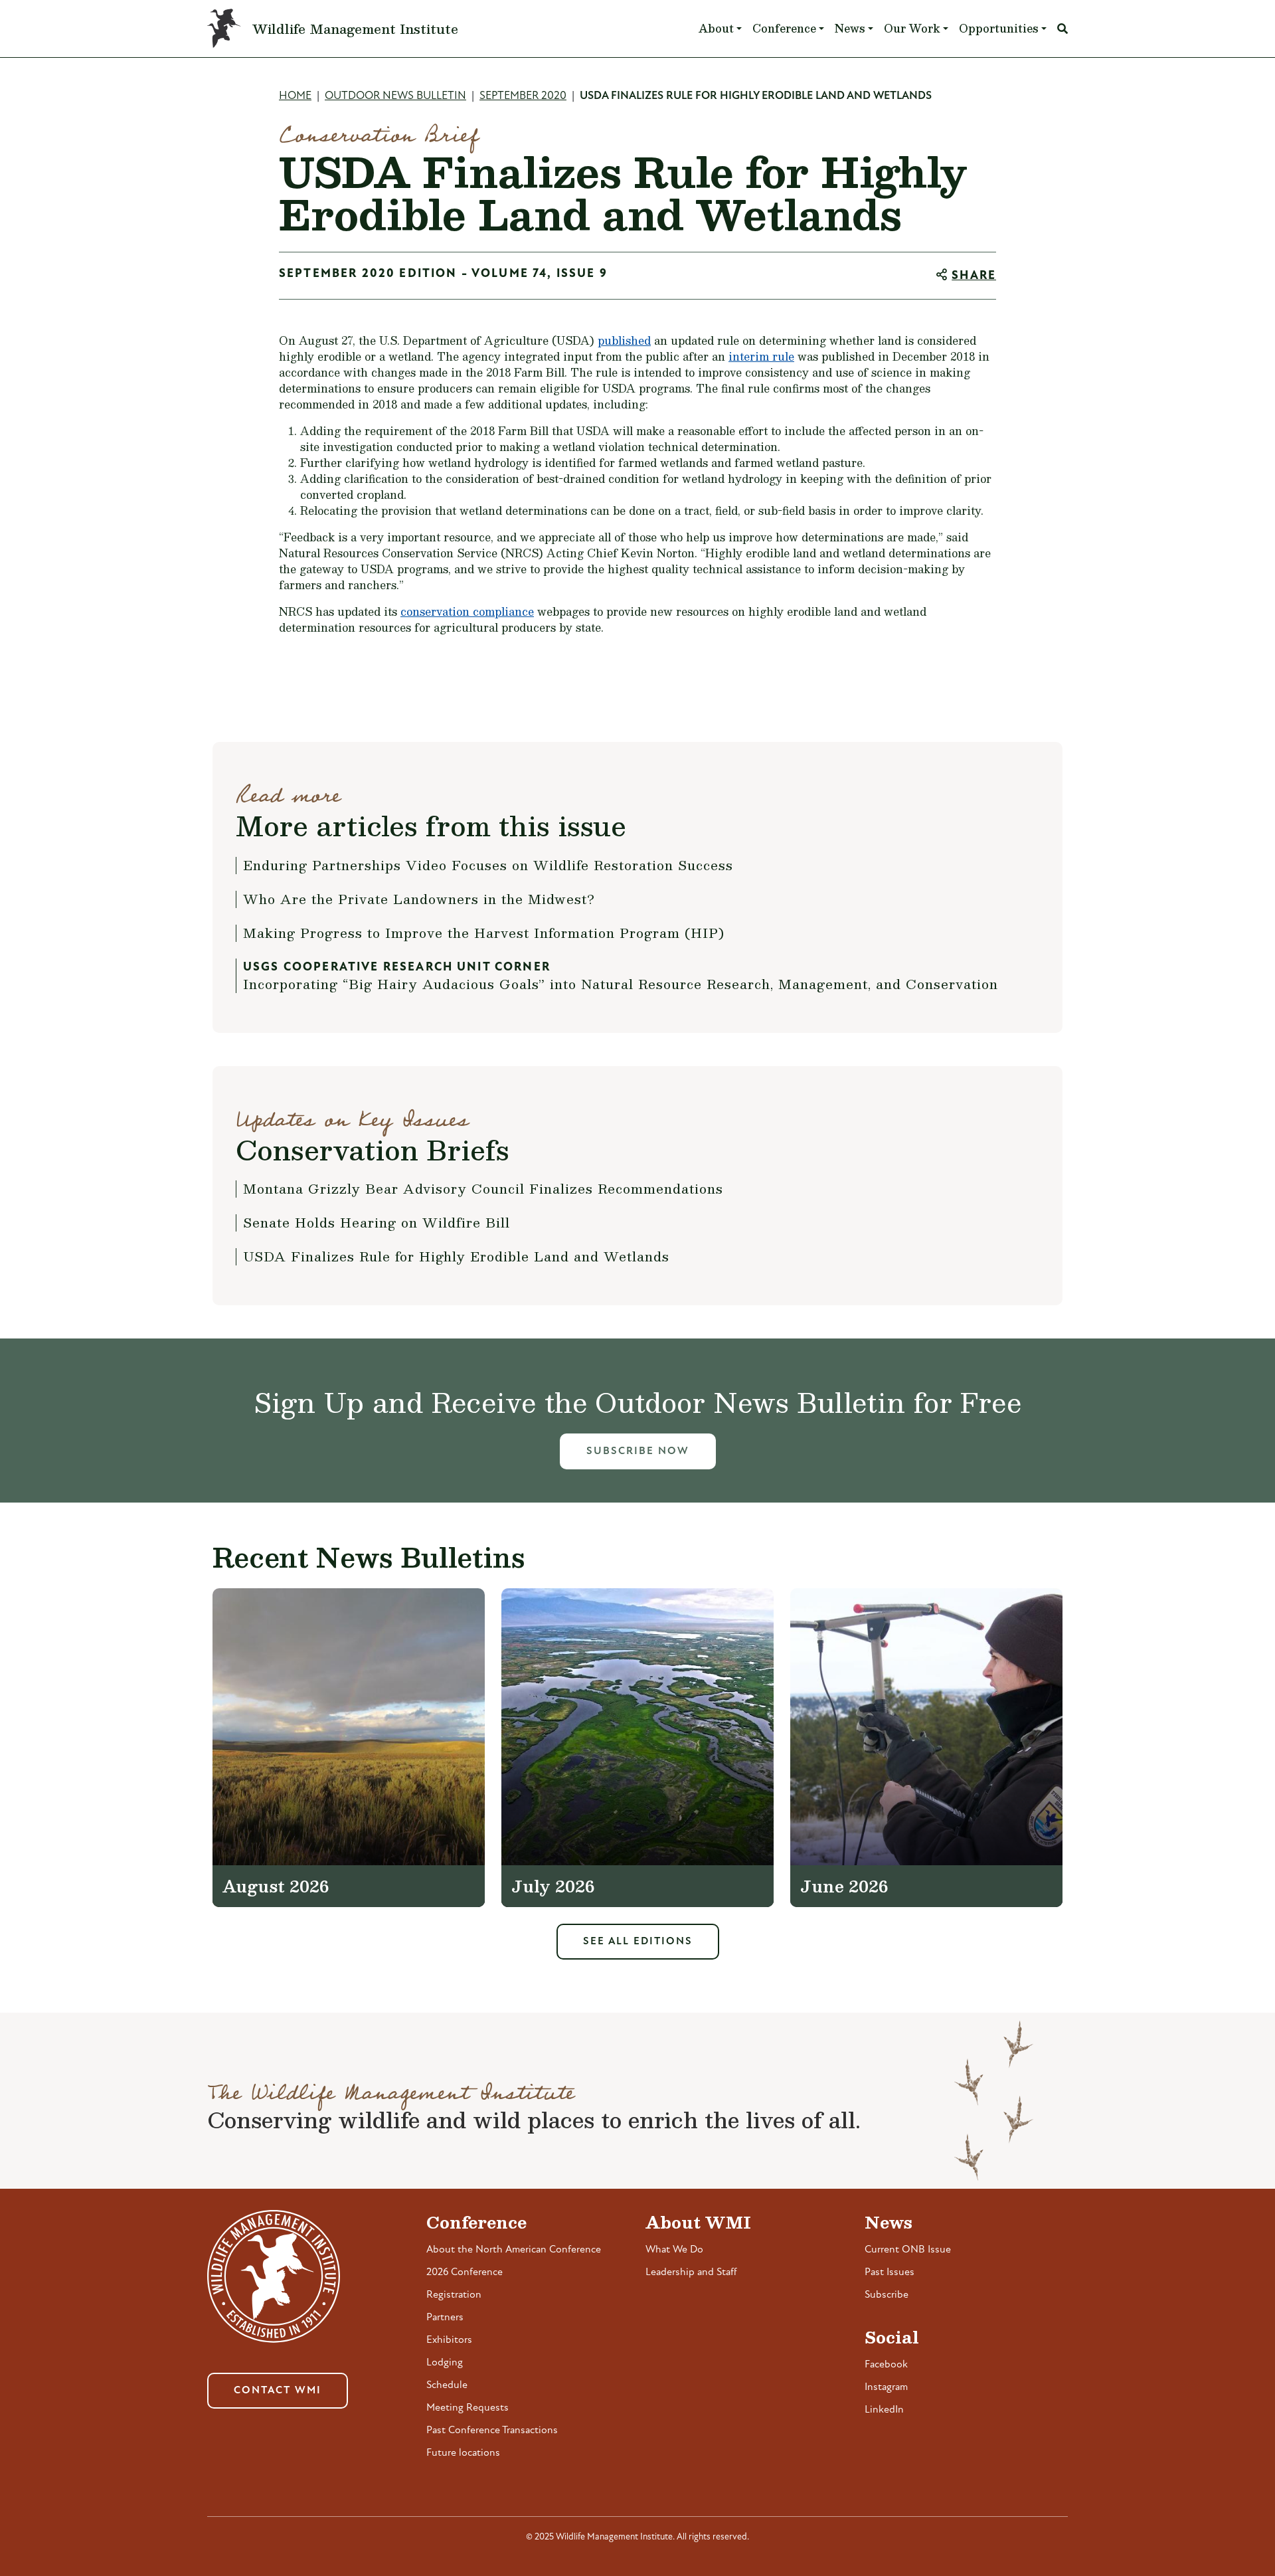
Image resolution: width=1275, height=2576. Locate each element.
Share (974, 276)
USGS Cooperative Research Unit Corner (397, 968)
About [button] (716, 28)
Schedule (447, 2385)
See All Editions (638, 1942)
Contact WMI (278, 2391)
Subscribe (887, 2295)
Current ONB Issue (908, 2250)
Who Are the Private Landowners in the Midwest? (419, 899)
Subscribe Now (638, 1451)
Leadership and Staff (691, 2272)
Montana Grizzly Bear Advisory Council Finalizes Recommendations (483, 1188)
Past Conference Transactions (492, 2431)
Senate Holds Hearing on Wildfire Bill (377, 1222)
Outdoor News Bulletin (395, 96)
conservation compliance (467, 611)
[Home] (230, 29)
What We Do (674, 2250)
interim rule (761, 356)
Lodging (445, 2363)
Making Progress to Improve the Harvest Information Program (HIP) (484, 933)
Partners (445, 2318)
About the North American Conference (514, 2250)
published (624, 340)
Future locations (463, 2453)
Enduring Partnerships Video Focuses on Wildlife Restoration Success (488, 865)
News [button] (850, 28)
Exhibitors (449, 2340)
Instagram (886, 2387)
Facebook (886, 2365)
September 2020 (523, 96)
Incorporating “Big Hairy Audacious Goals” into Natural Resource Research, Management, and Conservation (621, 984)
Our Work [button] (912, 28)
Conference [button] (784, 28)
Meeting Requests (467, 2408)
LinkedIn (884, 2410)
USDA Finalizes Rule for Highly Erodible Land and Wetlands (456, 1256)
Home (295, 96)
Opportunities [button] (999, 28)
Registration (454, 2295)
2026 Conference (465, 2272)
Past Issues (890, 2272)
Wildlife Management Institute (355, 29)
